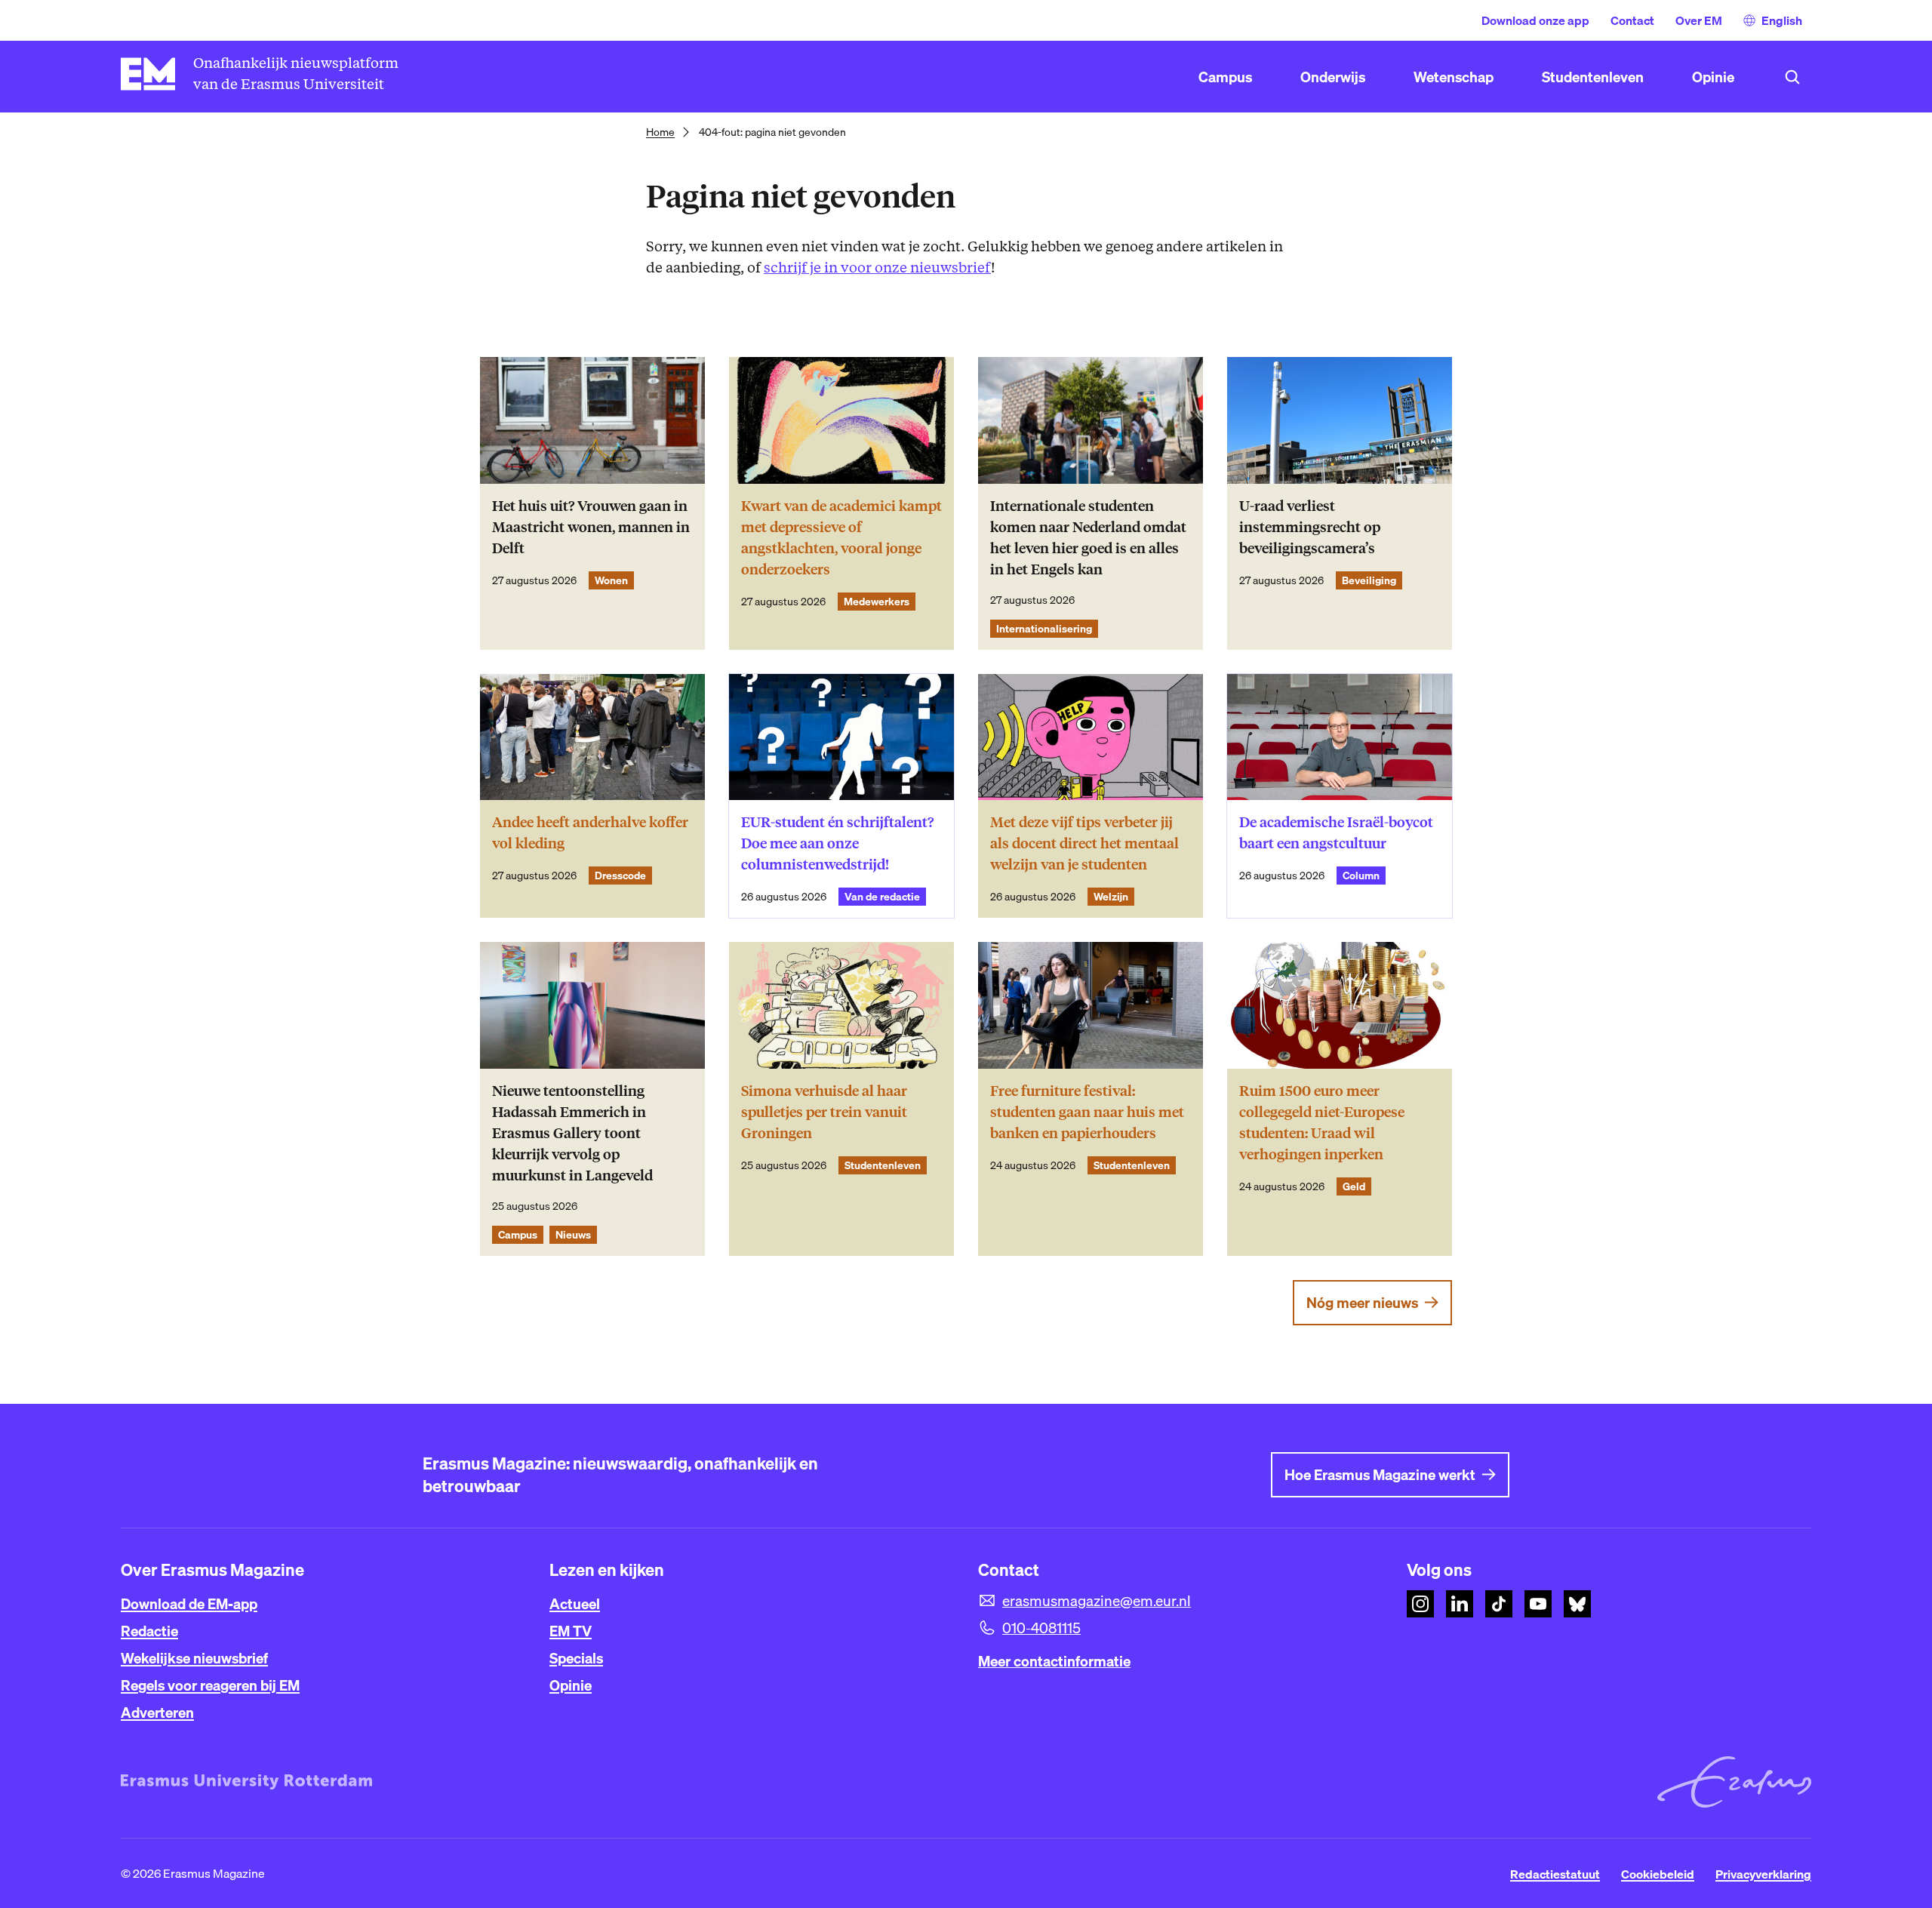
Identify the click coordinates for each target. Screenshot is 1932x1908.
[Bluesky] (1577, 1604)
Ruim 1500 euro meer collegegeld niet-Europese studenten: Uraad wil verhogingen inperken (1322, 1123)
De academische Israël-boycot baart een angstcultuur (1336, 833)
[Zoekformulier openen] (1792, 77)
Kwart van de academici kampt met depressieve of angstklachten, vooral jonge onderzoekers (841, 538)
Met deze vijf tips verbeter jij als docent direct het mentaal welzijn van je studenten (1084, 843)
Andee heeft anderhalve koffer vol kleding (590, 833)
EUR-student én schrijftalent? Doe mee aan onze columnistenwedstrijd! (837, 843)
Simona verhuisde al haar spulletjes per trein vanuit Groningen (824, 1112)
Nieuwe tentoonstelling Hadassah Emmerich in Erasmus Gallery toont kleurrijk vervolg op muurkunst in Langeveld (572, 1133)
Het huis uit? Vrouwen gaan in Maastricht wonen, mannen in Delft (591, 527)
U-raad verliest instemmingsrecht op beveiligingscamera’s (1310, 527)
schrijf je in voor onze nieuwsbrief (877, 268)
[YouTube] (1538, 1604)
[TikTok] (1499, 1604)
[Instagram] (1420, 1604)
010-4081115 (1041, 1628)
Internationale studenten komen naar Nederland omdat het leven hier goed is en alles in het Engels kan (1088, 538)
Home (660, 132)
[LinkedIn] (1460, 1604)
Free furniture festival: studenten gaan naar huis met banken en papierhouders (1087, 1112)
